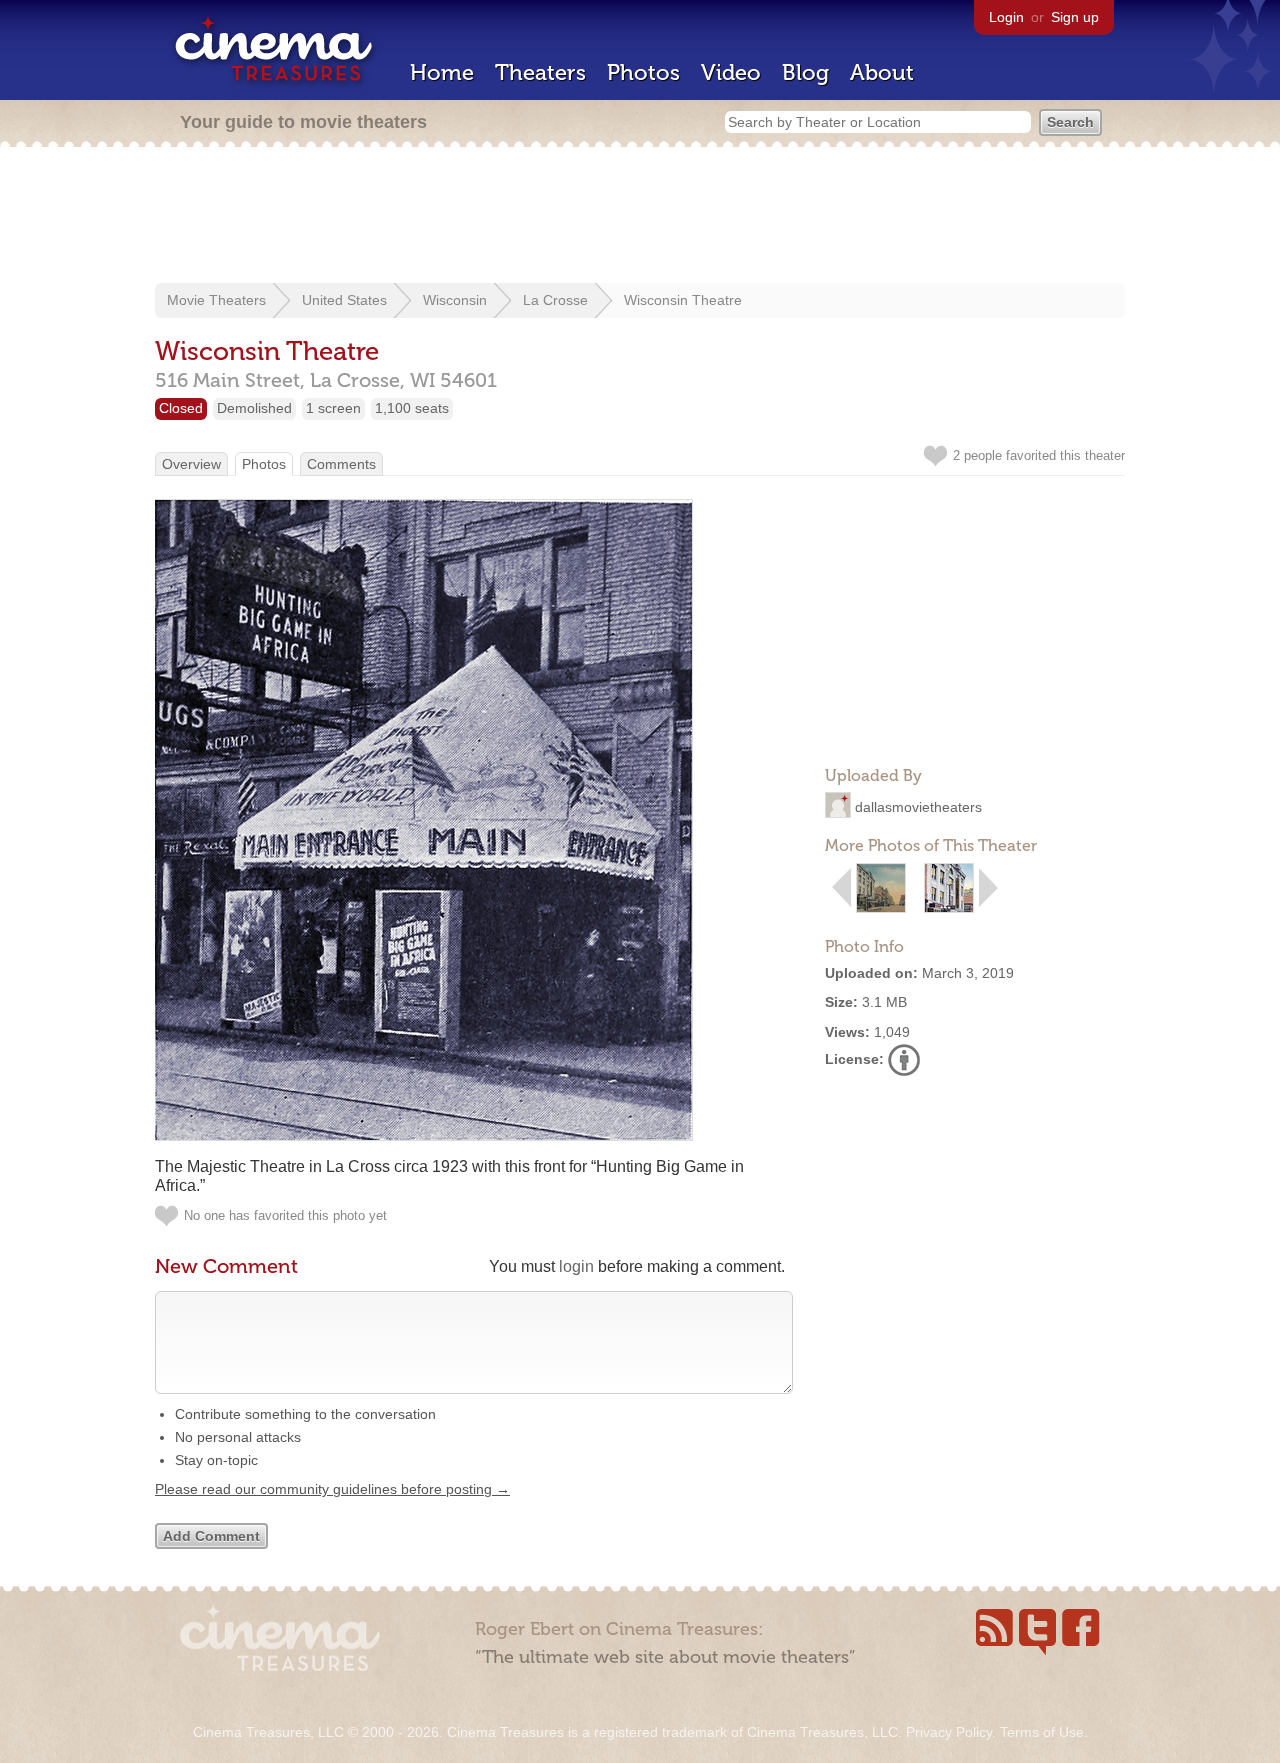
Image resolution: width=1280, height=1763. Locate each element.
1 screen (333, 408)
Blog (805, 72)
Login (1006, 17)
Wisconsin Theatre (683, 300)
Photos (643, 72)
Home (442, 72)
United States (344, 300)
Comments (341, 464)
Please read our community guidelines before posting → (332, 1489)
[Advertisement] (640, 217)
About (882, 72)
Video (731, 72)
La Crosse (555, 300)
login (576, 1266)
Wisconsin (455, 300)
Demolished (254, 408)
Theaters (540, 72)
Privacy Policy (949, 1732)
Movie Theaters (216, 300)
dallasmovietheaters (918, 807)
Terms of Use (1042, 1732)
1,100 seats (412, 408)
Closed (181, 408)
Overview (191, 464)
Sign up (1075, 17)
